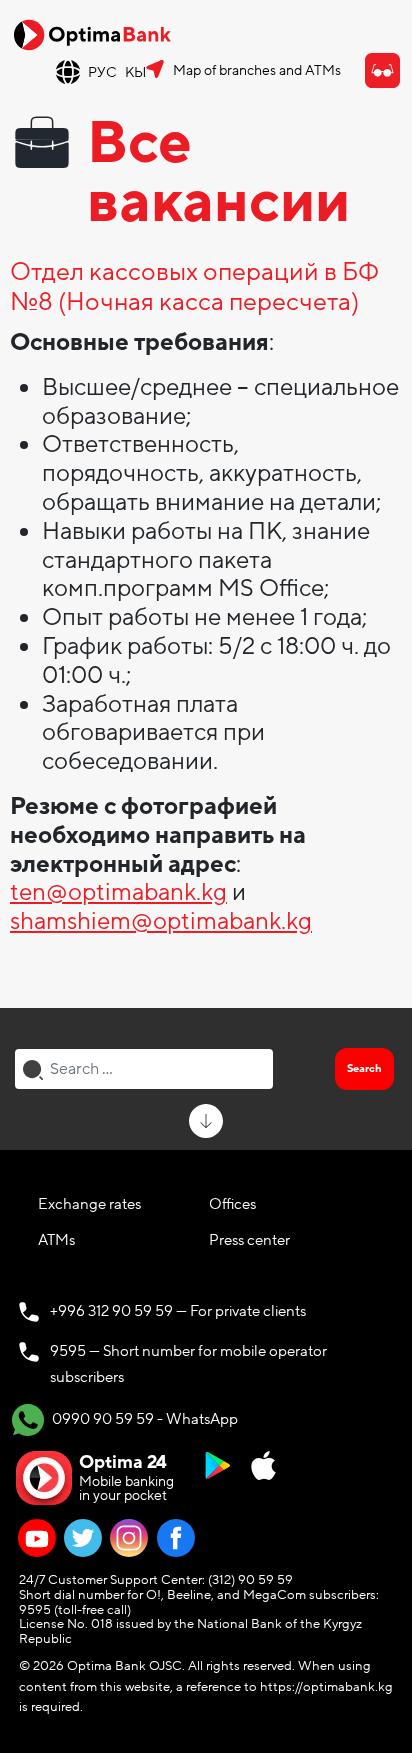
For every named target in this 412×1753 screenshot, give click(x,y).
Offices (232, 1204)
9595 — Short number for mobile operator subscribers (188, 1364)
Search (364, 1068)
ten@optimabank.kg (118, 892)
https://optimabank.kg (326, 1687)
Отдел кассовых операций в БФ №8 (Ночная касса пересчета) (194, 288)
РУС (102, 72)
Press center (249, 1240)
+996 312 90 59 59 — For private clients (178, 1311)
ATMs (56, 1240)
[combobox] (144, 1069)
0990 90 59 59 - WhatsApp (143, 1418)
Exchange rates (89, 1204)
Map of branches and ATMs (257, 70)
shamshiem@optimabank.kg (161, 921)
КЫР (140, 72)
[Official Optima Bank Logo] (92, 34)
